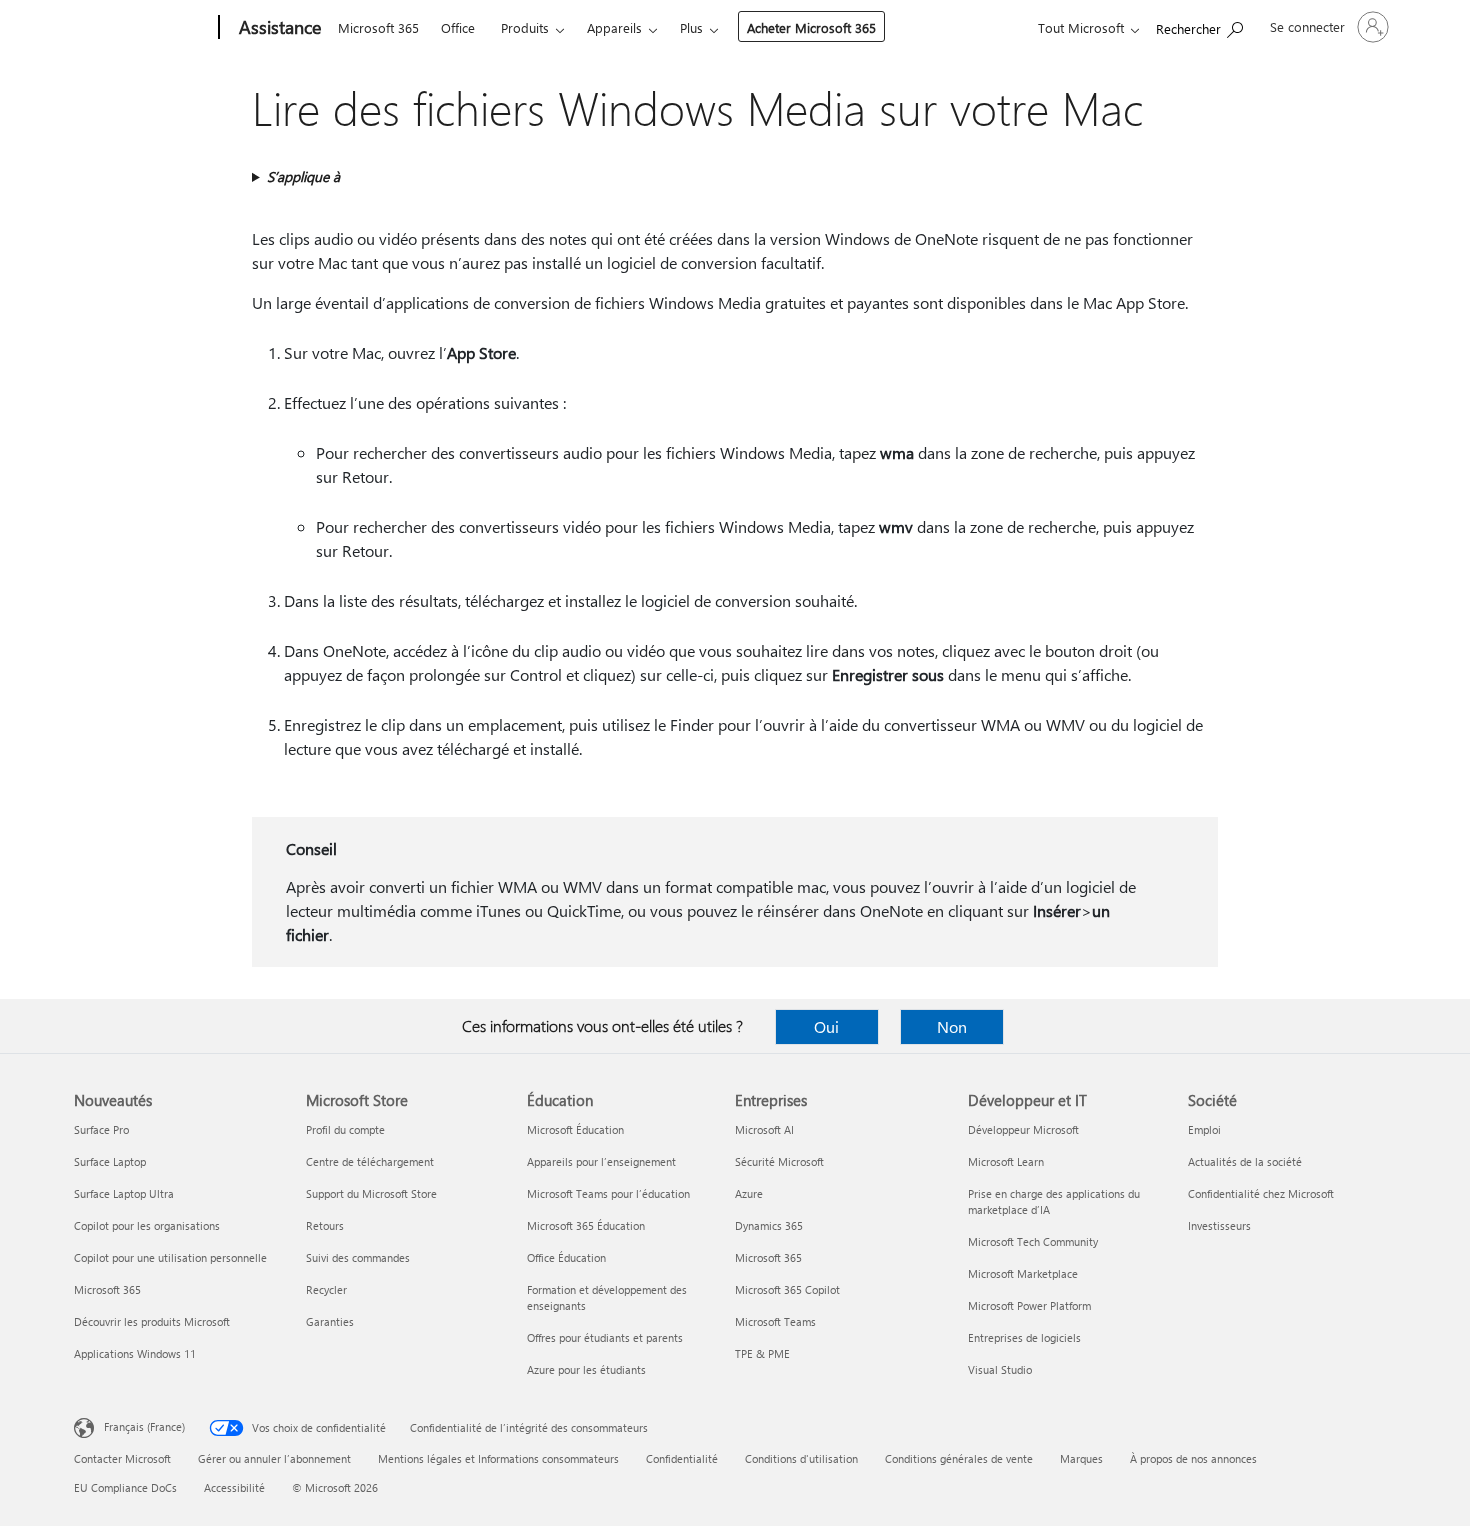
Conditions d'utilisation (801, 1458)
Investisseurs (1219, 1225)
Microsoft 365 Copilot (787, 1289)
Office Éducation (566, 1257)
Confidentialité (682, 1458)
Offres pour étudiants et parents (605, 1337)
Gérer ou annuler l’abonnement (274, 1458)
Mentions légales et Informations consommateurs (498, 1458)
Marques (1081, 1458)
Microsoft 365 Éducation (586, 1225)
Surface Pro (101, 1129)
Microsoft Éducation (575, 1129)
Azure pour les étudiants (586, 1369)
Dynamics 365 (769, 1225)
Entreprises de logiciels (1024, 1337)
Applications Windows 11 (135, 1353)
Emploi (1204, 1129)
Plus (691, 27)
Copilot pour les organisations (147, 1225)
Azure (749, 1193)
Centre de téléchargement (370, 1161)
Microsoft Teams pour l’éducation (608, 1193)
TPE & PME (762, 1353)
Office (458, 27)
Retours (325, 1225)
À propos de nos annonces (1193, 1458)
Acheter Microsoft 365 (811, 27)
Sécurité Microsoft (779, 1161)
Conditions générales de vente (959, 1458)
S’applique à (303, 176)
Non (952, 1026)
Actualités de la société (1245, 1161)
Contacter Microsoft (122, 1458)
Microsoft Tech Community (1033, 1241)
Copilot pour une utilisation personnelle (170, 1257)
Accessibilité (234, 1487)
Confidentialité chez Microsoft (1261, 1193)
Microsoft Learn (1006, 1161)
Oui (826, 1026)
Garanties (330, 1321)
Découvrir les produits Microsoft (152, 1321)
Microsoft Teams (775, 1321)
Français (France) (144, 1426)
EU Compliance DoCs (125, 1487)
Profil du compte (345, 1129)
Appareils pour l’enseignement (601, 1161)
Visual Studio (1000, 1369)
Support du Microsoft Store (371, 1193)
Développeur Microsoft (1023, 1129)
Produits (525, 27)
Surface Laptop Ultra (124, 1193)
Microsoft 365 (378, 27)
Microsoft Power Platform (1029, 1305)
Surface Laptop (110, 1161)
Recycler (326, 1289)
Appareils (614, 27)
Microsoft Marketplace (1023, 1273)
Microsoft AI (764, 1129)
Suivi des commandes (358, 1257)
